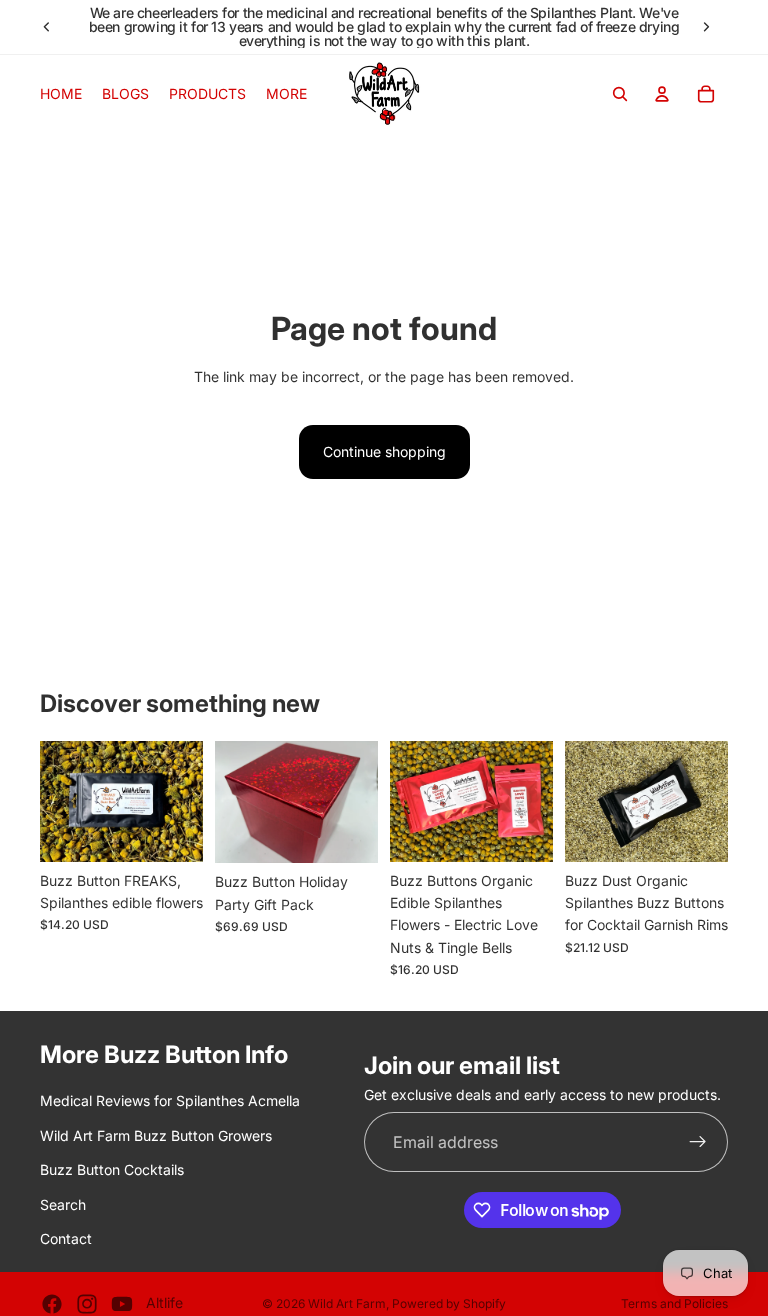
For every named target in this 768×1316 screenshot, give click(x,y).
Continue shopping (384, 451)
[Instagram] (87, 1304)
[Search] (620, 94)
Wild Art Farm (347, 1303)
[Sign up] (698, 1143)
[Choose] (347, 833)
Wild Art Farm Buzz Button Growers (156, 1135)
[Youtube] (122, 1304)
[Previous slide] (47, 27)
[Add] (172, 831)
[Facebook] (52, 1304)
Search (63, 1204)
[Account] (662, 94)
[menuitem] (286, 94)
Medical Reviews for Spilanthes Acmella (170, 1101)
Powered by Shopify (449, 1303)
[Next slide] (706, 27)
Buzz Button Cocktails (112, 1169)
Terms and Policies (674, 1303)
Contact (66, 1238)
